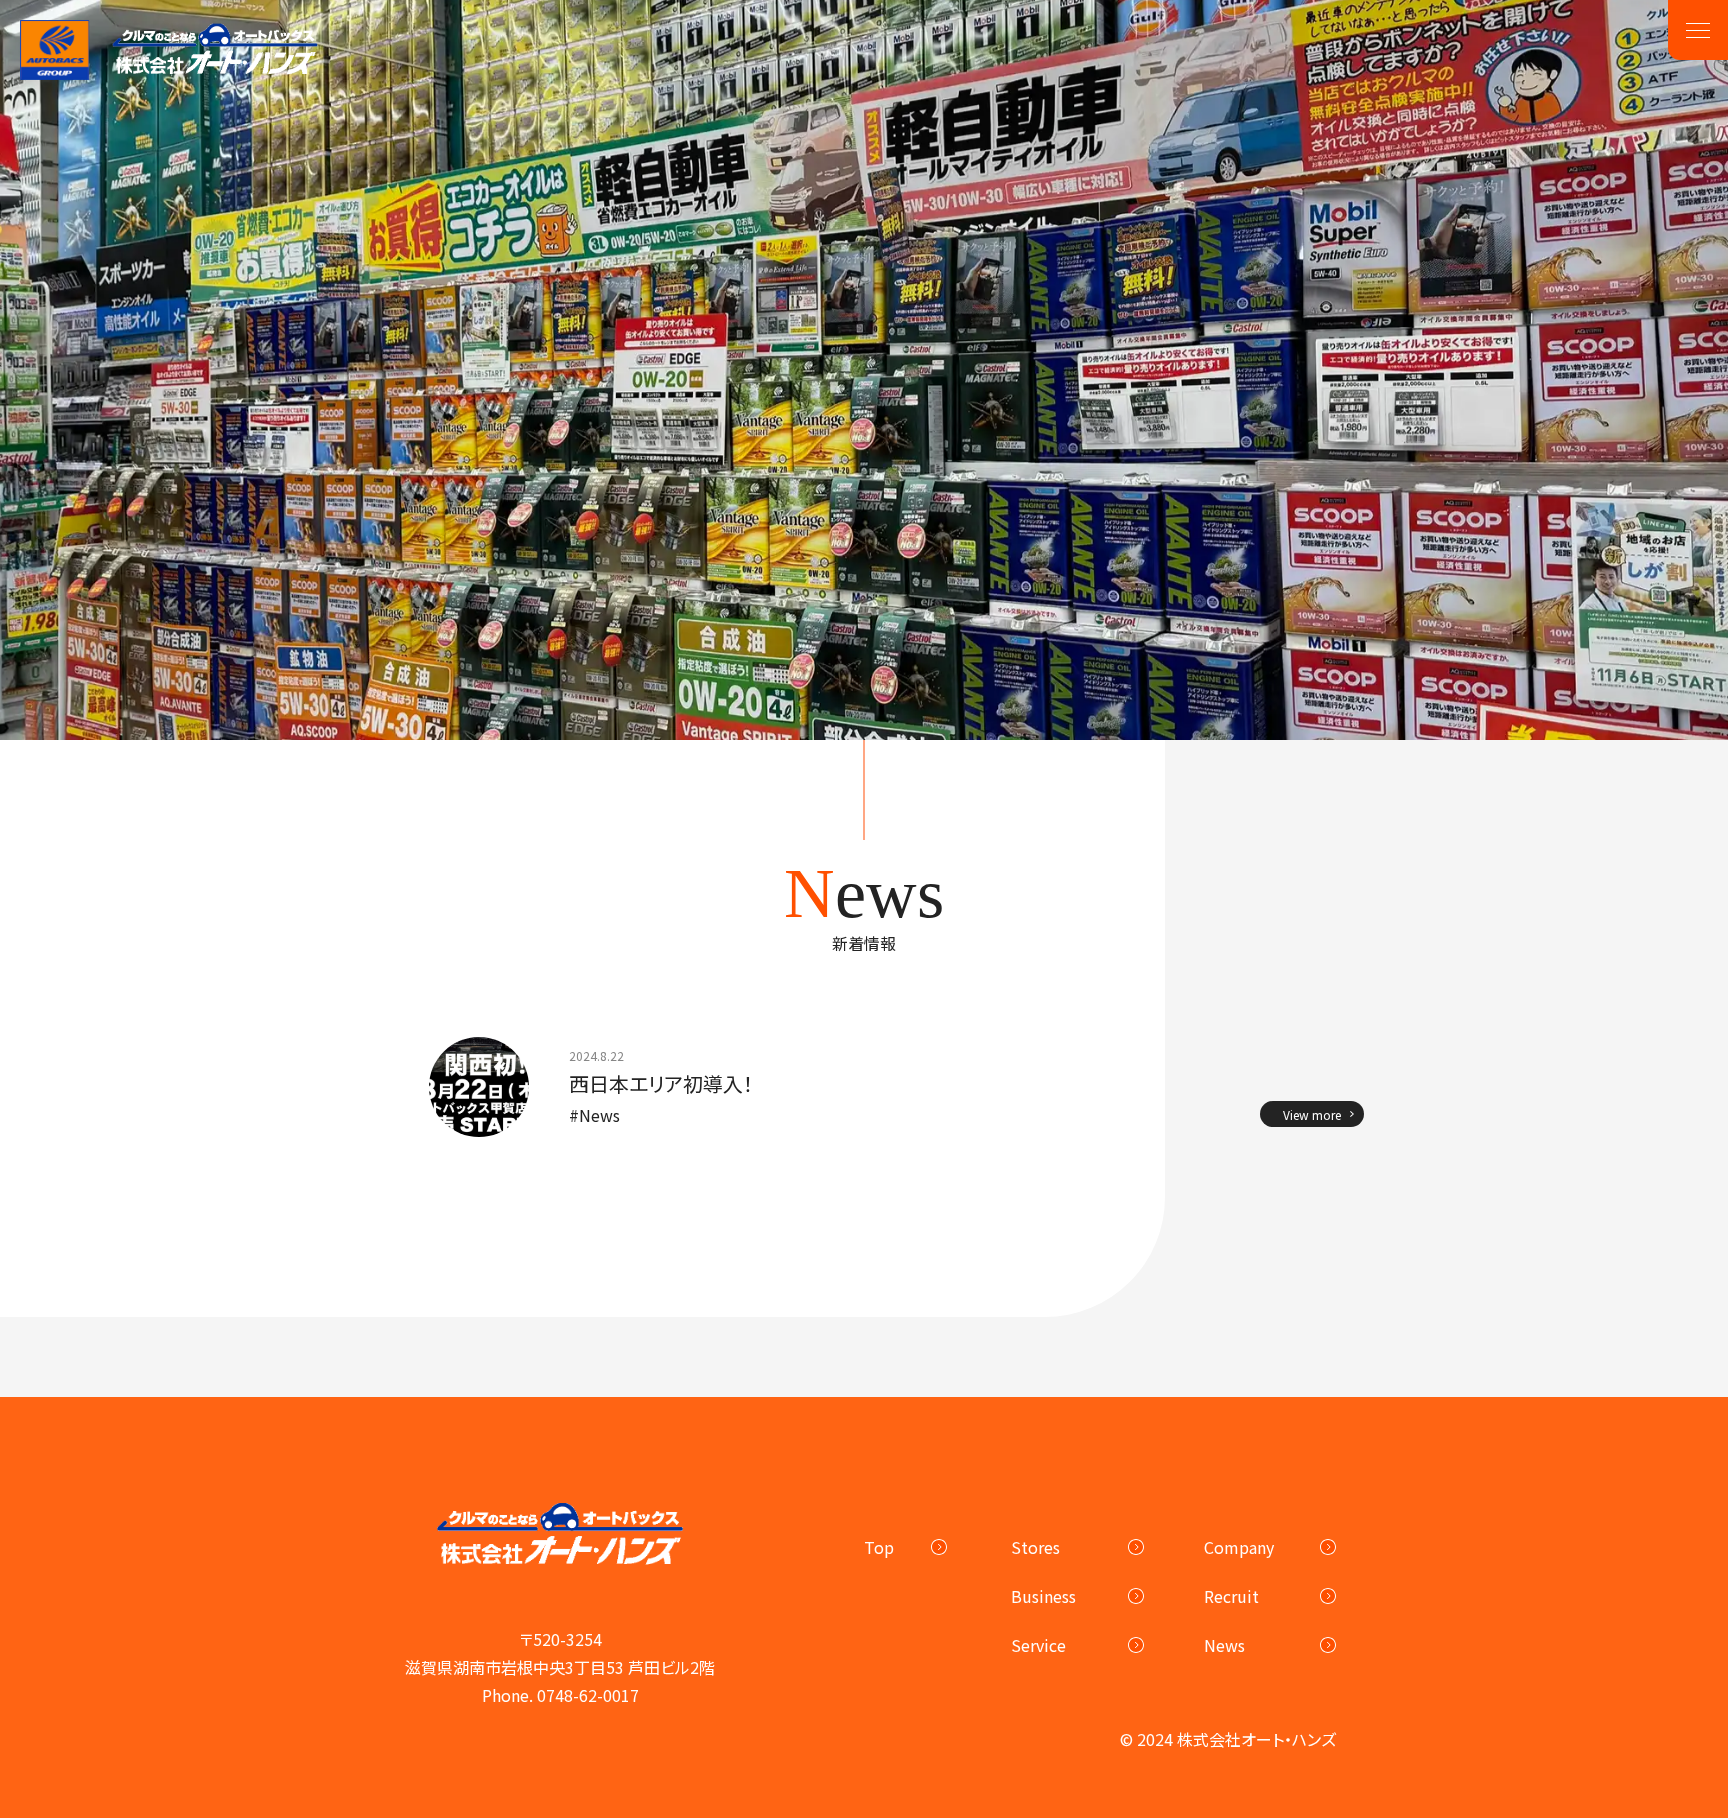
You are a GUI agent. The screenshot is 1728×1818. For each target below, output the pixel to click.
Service (1038, 1645)
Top (879, 1547)
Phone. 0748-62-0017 (560, 1695)
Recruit (1231, 1596)
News (1224, 1645)
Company (1239, 1547)
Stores (1035, 1547)
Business (1043, 1596)
